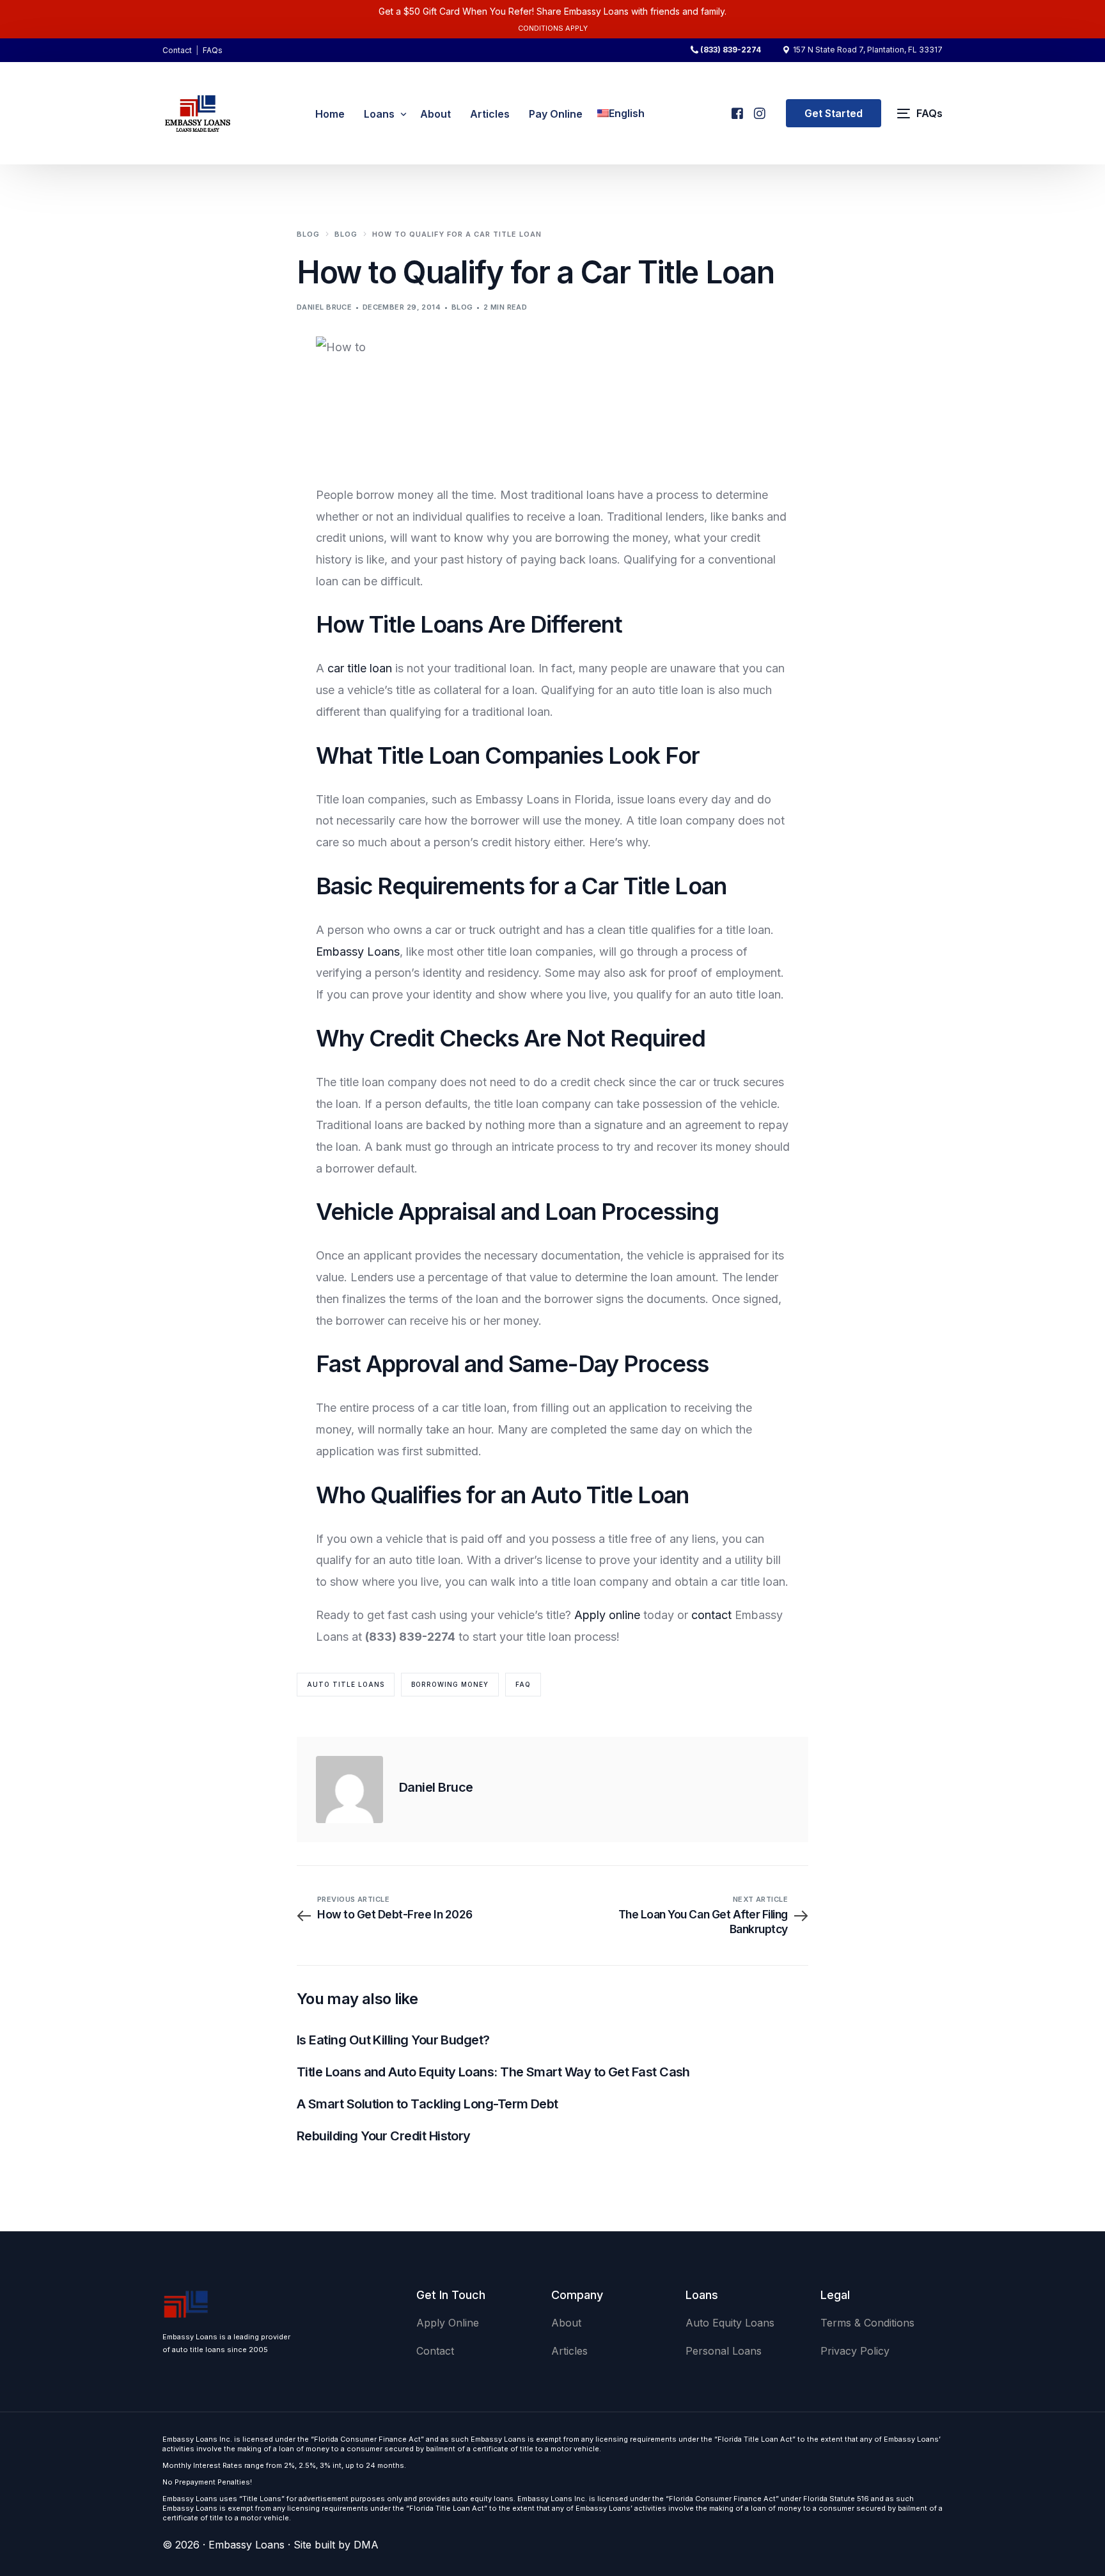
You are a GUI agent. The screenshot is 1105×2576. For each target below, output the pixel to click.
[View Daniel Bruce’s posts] (349, 1790)
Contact (177, 50)
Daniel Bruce (324, 307)
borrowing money (450, 1684)
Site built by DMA (336, 2545)
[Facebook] (736, 108)
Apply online (609, 1615)
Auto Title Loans (346, 1684)
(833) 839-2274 (731, 50)
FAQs (213, 50)
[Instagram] (759, 108)
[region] (166, 2476)
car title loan (361, 668)
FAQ (523, 1684)
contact (711, 1615)
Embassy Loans (358, 952)
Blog (462, 307)
